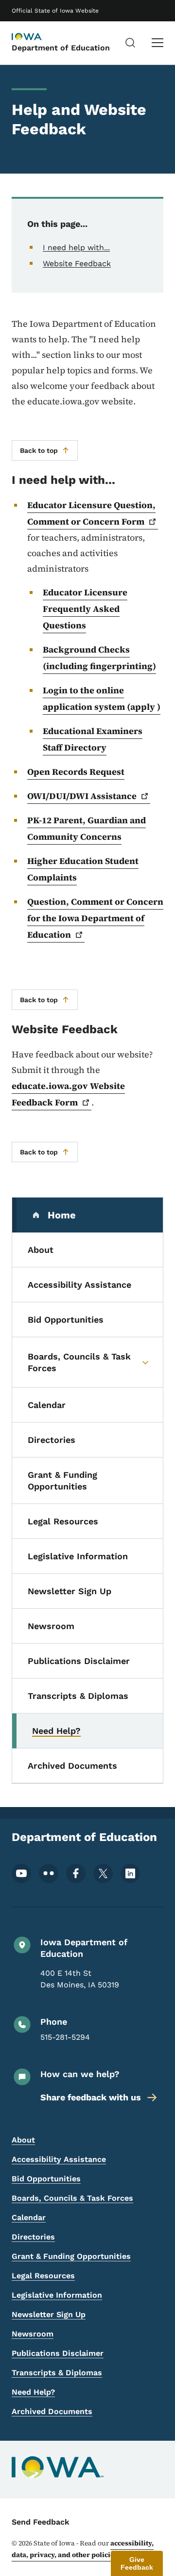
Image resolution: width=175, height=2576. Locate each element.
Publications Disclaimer (58, 2353)
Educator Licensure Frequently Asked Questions (85, 609)
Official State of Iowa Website (55, 11)
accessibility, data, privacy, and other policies (83, 2549)
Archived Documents (52, 2411)
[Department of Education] (36, 37)
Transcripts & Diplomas (57, 2373)
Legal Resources (43, 2276)
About (23, 2140)
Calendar (29, 2217)
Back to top (39, 450)
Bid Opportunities (46, 2179)
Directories (33, 2237)
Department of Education (61, 48)
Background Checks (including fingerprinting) (99, 658)
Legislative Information (57, 2295)
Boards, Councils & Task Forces (72, 2198)
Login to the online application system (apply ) (102, 698)
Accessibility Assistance (59, 2159)
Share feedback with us (91, 2097)
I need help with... (76, 248)
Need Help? (33, 2392)
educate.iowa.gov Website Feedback (68, 1094)
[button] (137, 2563)
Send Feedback (41, 2522)
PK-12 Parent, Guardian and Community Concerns (87, 828)
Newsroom (33, 2334)
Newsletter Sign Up (49, 2314)
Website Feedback (77, 264)
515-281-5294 (65, 2037)
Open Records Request (76, 772)
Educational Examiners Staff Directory (93, 739)
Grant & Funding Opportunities (71, 2256)
